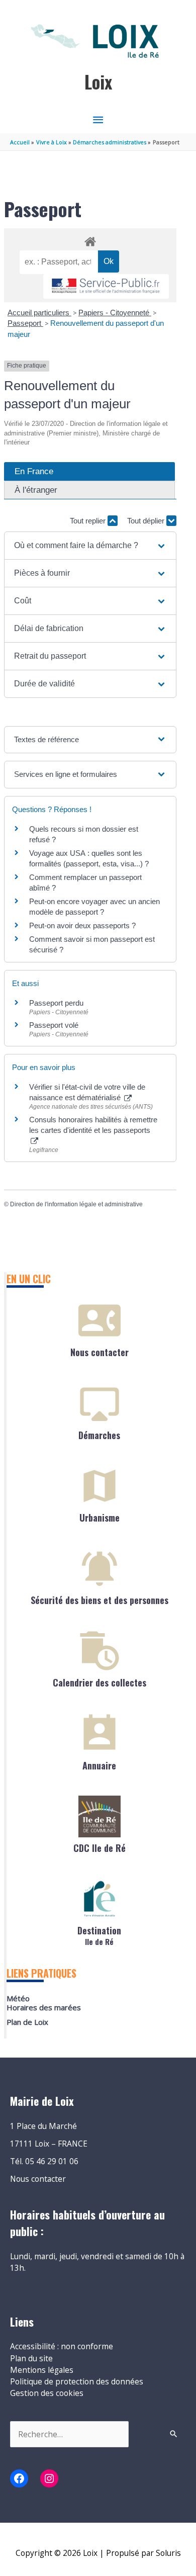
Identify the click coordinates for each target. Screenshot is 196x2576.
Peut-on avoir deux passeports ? (82, 925)
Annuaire (99, 1765)
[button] (90, 546)
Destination (99, 1935)
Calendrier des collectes (100, 1682)
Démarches (99, 1435)
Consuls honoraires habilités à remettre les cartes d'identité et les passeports (93, 1125)
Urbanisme (100, 1518)
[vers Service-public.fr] (106, 286)
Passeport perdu (56, 1003)
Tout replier (89, 521)
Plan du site (31, 2358)
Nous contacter (100, 1352)
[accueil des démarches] (90, 240)
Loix (98, 82)
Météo (18, 1998)
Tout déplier (147, 521)
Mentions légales (42, 2370)
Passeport (25, 323)
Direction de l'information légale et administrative (76, 1204)
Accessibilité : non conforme (62, 2346)
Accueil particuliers (39, 313)
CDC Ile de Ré (100, 1848)
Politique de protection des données (77, 2381)
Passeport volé (54, 1025)
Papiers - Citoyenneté (115, 313)
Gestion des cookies (47, 2393)
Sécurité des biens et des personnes (100, 1600)
